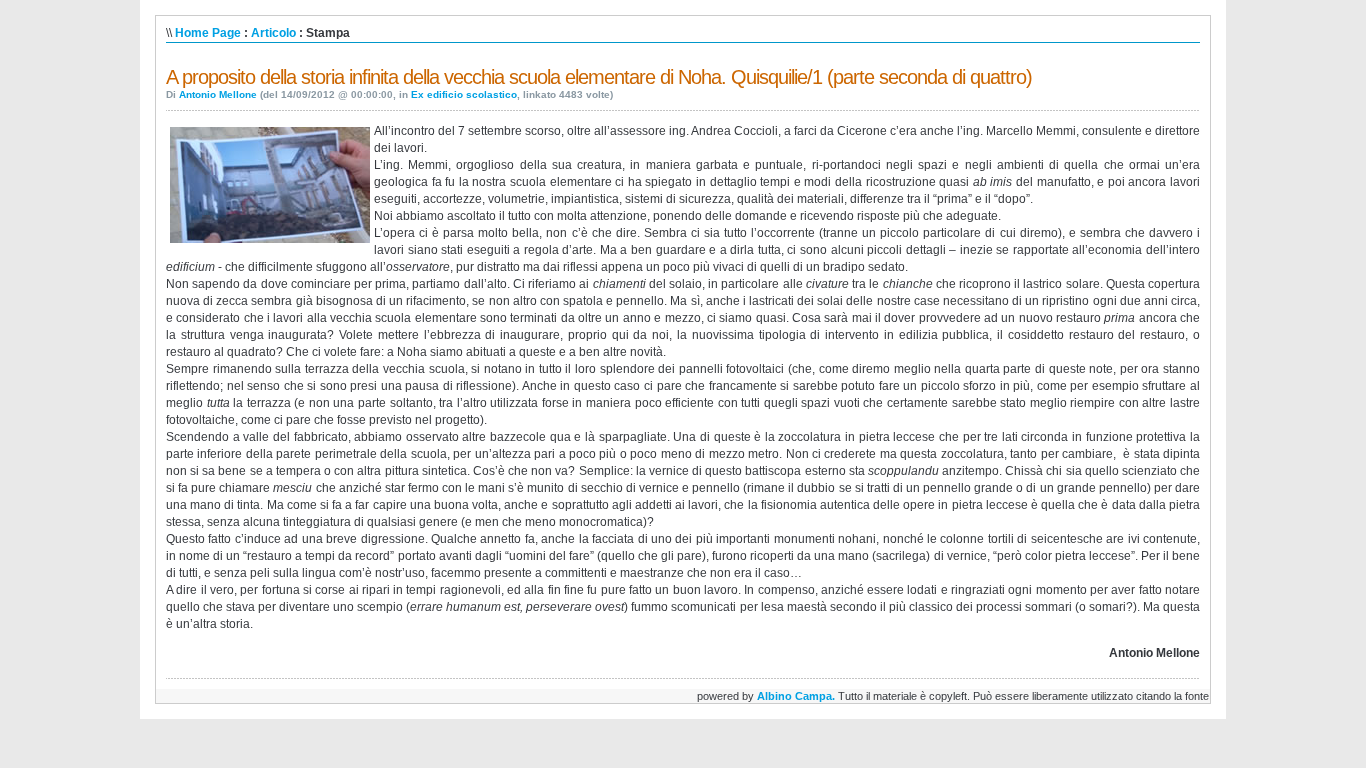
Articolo (273, 33)
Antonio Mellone (218, 94)
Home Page (208, 33)
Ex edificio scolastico (464, 94)
